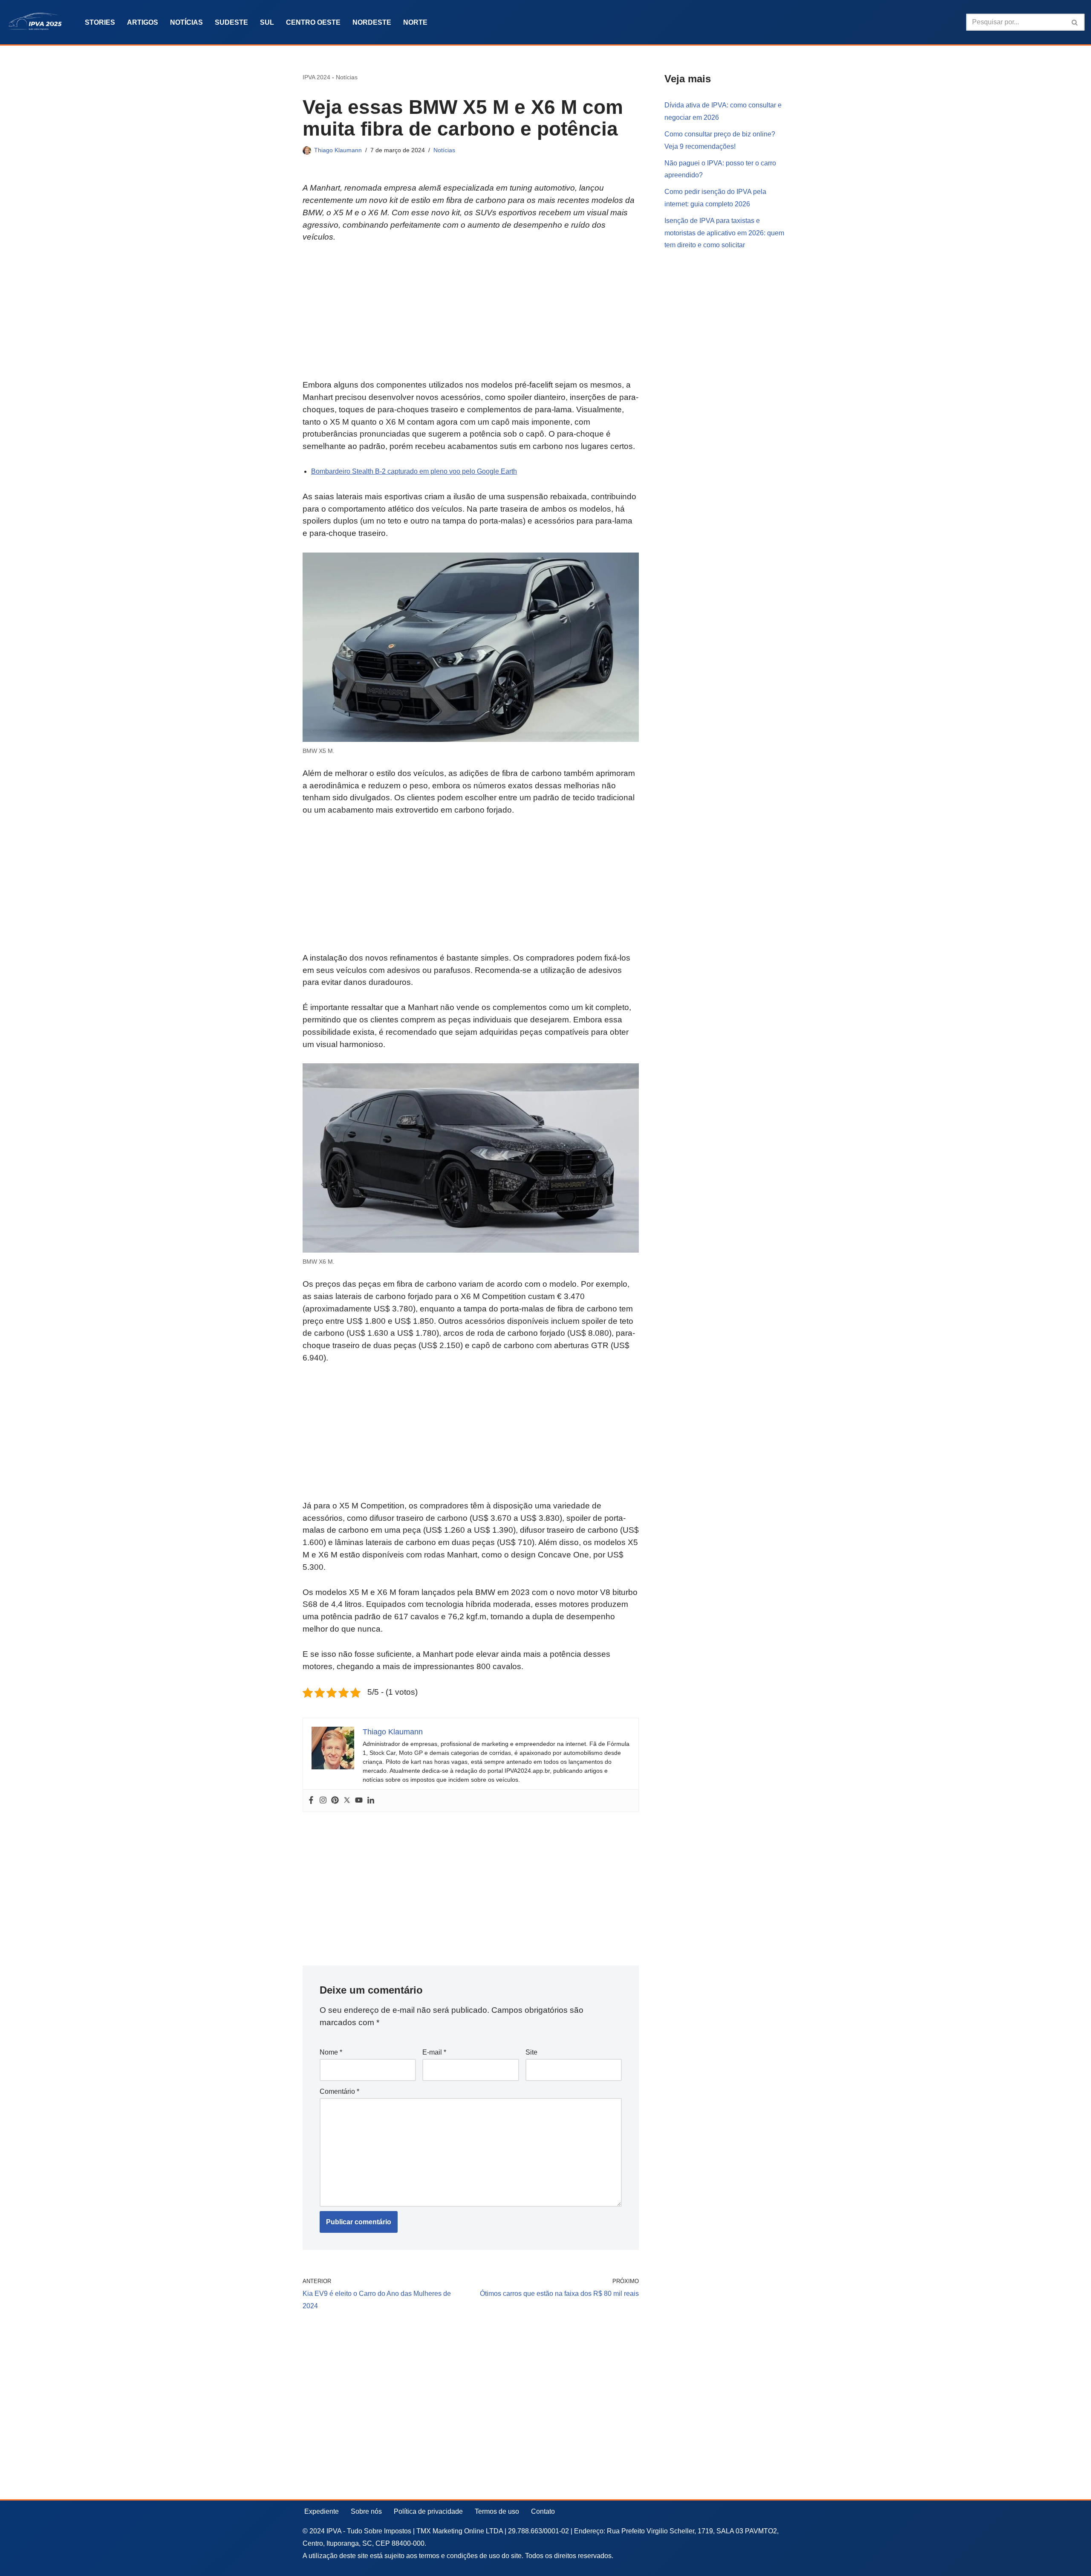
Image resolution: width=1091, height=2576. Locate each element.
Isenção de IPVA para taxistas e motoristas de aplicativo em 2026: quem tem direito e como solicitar (724, 233)
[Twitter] (347, 1801)
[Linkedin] (371, 1801)
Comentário (339, 2091)
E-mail (434, 2052)
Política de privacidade (428, 2511)
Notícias (186, 22)
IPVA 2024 (316, 77)
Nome (331, 2052)
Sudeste (231, 22)
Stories (100, 22)
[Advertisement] (471, 316)
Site (531, 2052)
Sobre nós (366, 2511)
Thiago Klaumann (338, 150)
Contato (543, 2511)
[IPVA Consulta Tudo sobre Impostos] (38, 22)
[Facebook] (311, 1801)
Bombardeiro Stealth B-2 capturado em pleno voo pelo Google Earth (414, 471)
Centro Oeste (313, 22)
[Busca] (1075, 22)
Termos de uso (497, 2511)
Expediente (322, 2511)
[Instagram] (323, 1801)
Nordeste (372, 22)
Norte (415, 22)
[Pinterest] (335, 1801)
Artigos (143, 22)
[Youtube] (359, 1801)
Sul (267, 22)
